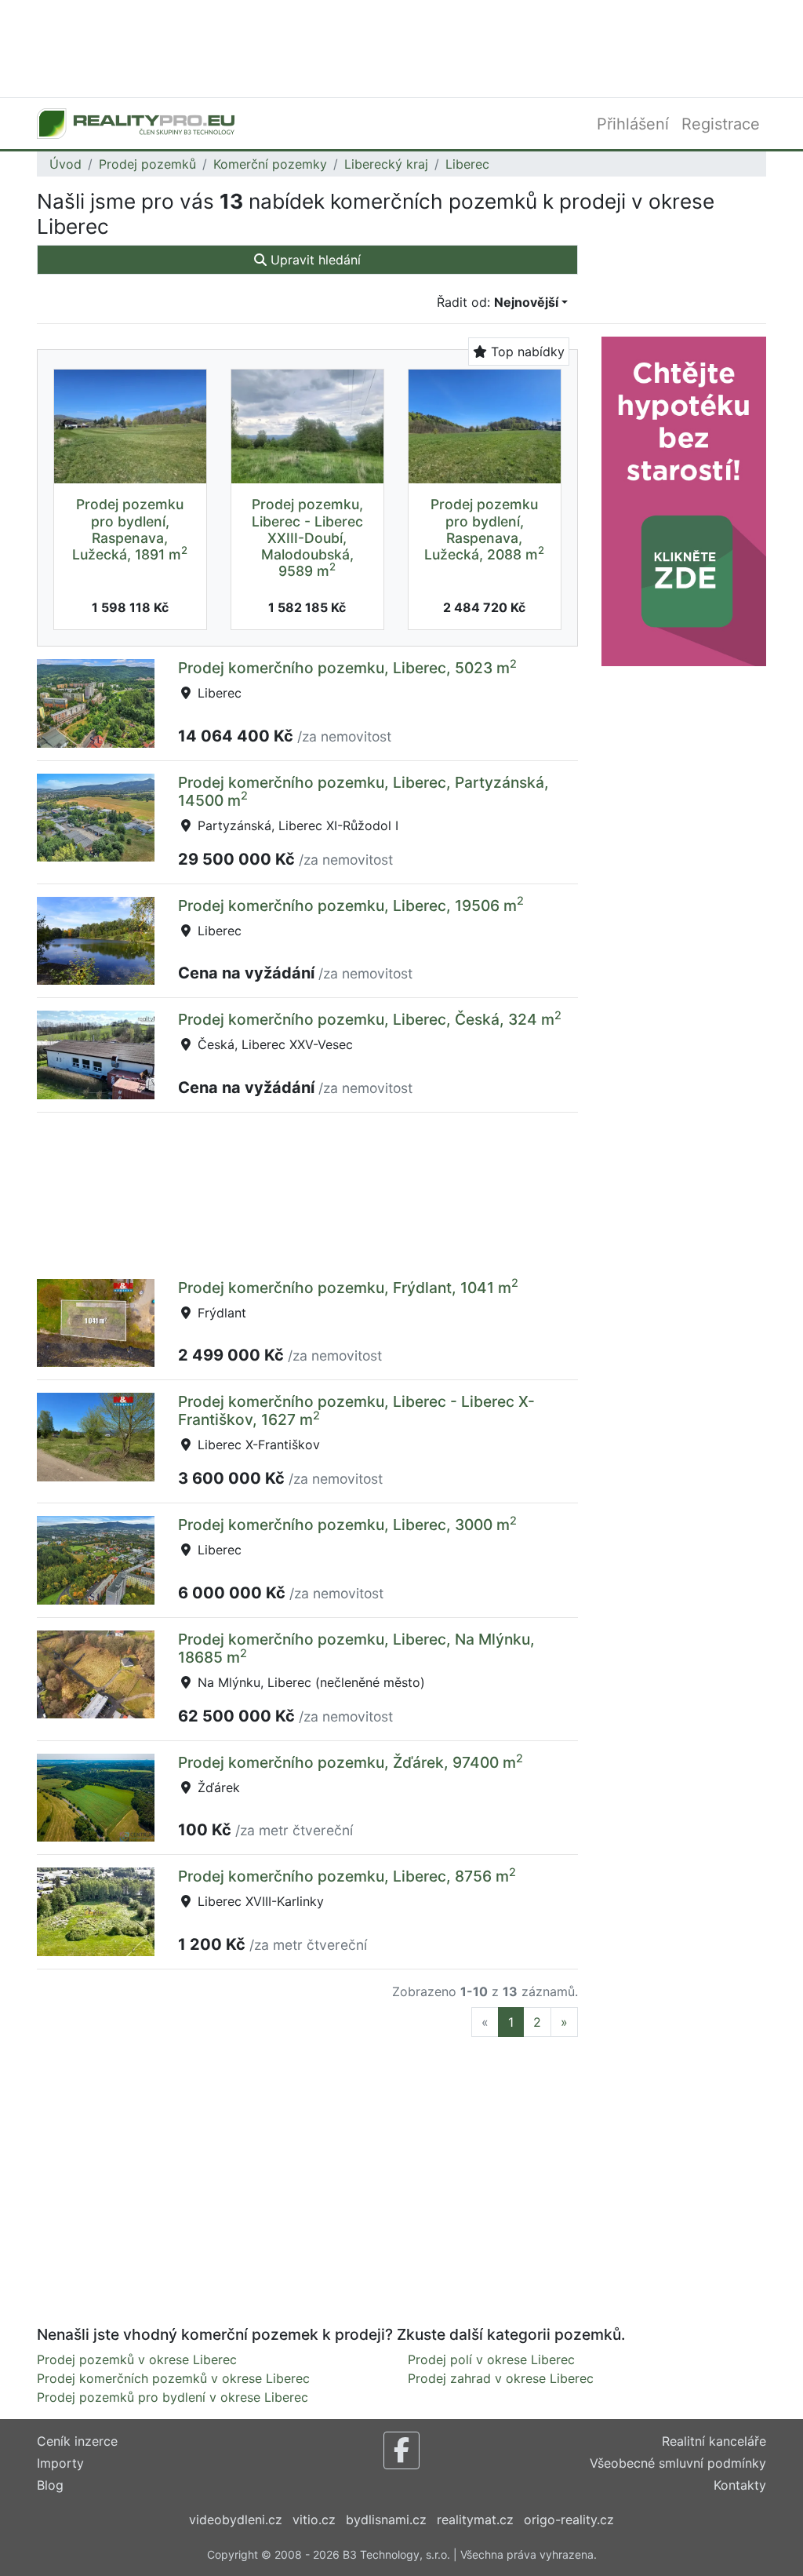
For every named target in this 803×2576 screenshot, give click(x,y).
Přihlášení (633, 124)
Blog (50, 2485)
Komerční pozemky (270, 164)
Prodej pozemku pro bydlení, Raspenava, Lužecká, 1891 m (130, 529)
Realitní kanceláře (714, 2441)
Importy (60, 2463)
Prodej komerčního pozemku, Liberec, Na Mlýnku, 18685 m (356, 1648)
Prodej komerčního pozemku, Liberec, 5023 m (347, 668)
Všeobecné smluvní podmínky (678, 2463)
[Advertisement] (401, 47)
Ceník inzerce (77, 2441)
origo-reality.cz (569, 2520)
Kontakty (740, 2485)
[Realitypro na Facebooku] (401, 2450)
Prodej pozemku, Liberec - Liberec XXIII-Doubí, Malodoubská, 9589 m (307, 537)
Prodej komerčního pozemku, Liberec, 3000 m (347, 1525)
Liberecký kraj (386, 164)
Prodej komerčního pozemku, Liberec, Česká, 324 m (370, 1019)
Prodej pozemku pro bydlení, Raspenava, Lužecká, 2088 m (484, 529)
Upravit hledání (314, 260)
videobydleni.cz (236, 2520)
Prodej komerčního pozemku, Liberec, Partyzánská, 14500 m (363, 791)
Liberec (467, 164)
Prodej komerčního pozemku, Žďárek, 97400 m (351, 1762)
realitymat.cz (475, 2520)
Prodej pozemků (147, 164)
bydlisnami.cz (386, 2520)
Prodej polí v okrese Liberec (491, 2359)
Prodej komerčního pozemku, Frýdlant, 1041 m (348, 1288)
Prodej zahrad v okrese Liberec (501, 2378)
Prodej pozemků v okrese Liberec (137, 2359)
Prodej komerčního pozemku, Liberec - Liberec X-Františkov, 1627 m (356, 1410)
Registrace (721, 124)
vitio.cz (314, 2520)
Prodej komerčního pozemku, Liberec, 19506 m (351, 905)
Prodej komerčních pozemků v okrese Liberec (173, 2378)
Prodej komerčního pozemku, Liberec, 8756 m (347, 1876)
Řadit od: (498, 302)
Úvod (65, 164)
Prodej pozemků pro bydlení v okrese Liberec (173, 2397)
